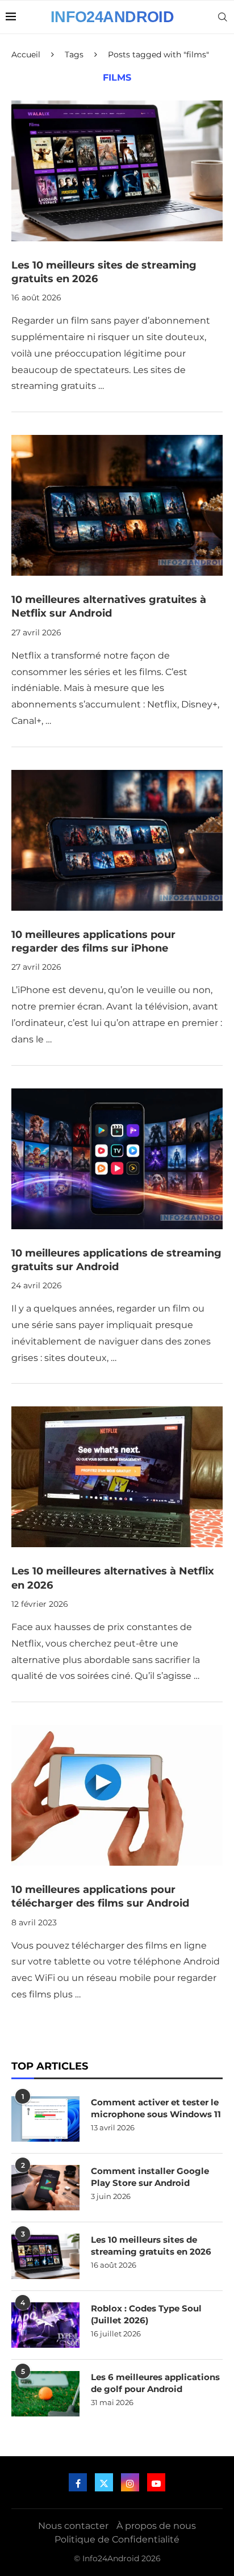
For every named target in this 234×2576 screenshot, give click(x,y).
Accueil (26, 55)
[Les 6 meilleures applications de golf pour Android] (45, 2394)
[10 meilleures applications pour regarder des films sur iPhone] (117, 840)
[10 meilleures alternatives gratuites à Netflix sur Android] (117, 505)
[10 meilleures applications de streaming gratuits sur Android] (117, 1159)
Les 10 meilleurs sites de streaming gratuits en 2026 (151, 2246)
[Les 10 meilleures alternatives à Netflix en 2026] (117, 1477)
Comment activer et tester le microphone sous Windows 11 (156, 2108)
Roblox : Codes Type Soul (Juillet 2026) (146, 2314)
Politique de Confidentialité (117, 2539)
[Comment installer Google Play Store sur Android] (45, 2188)
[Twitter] (104, 2482)
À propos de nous (156, 2526)
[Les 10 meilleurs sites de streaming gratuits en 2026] (117, 171)
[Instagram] (130, 2482)
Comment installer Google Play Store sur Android (150, 2177)
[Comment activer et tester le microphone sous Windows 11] (45, 2119)
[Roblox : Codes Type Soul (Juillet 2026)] (45, 2325)
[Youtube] (156, 2482)
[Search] (223, 17)
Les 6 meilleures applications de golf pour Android (155, 2383)
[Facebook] (78, 2482)
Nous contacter (73, 2526)
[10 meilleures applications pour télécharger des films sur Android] (117, 1795)
